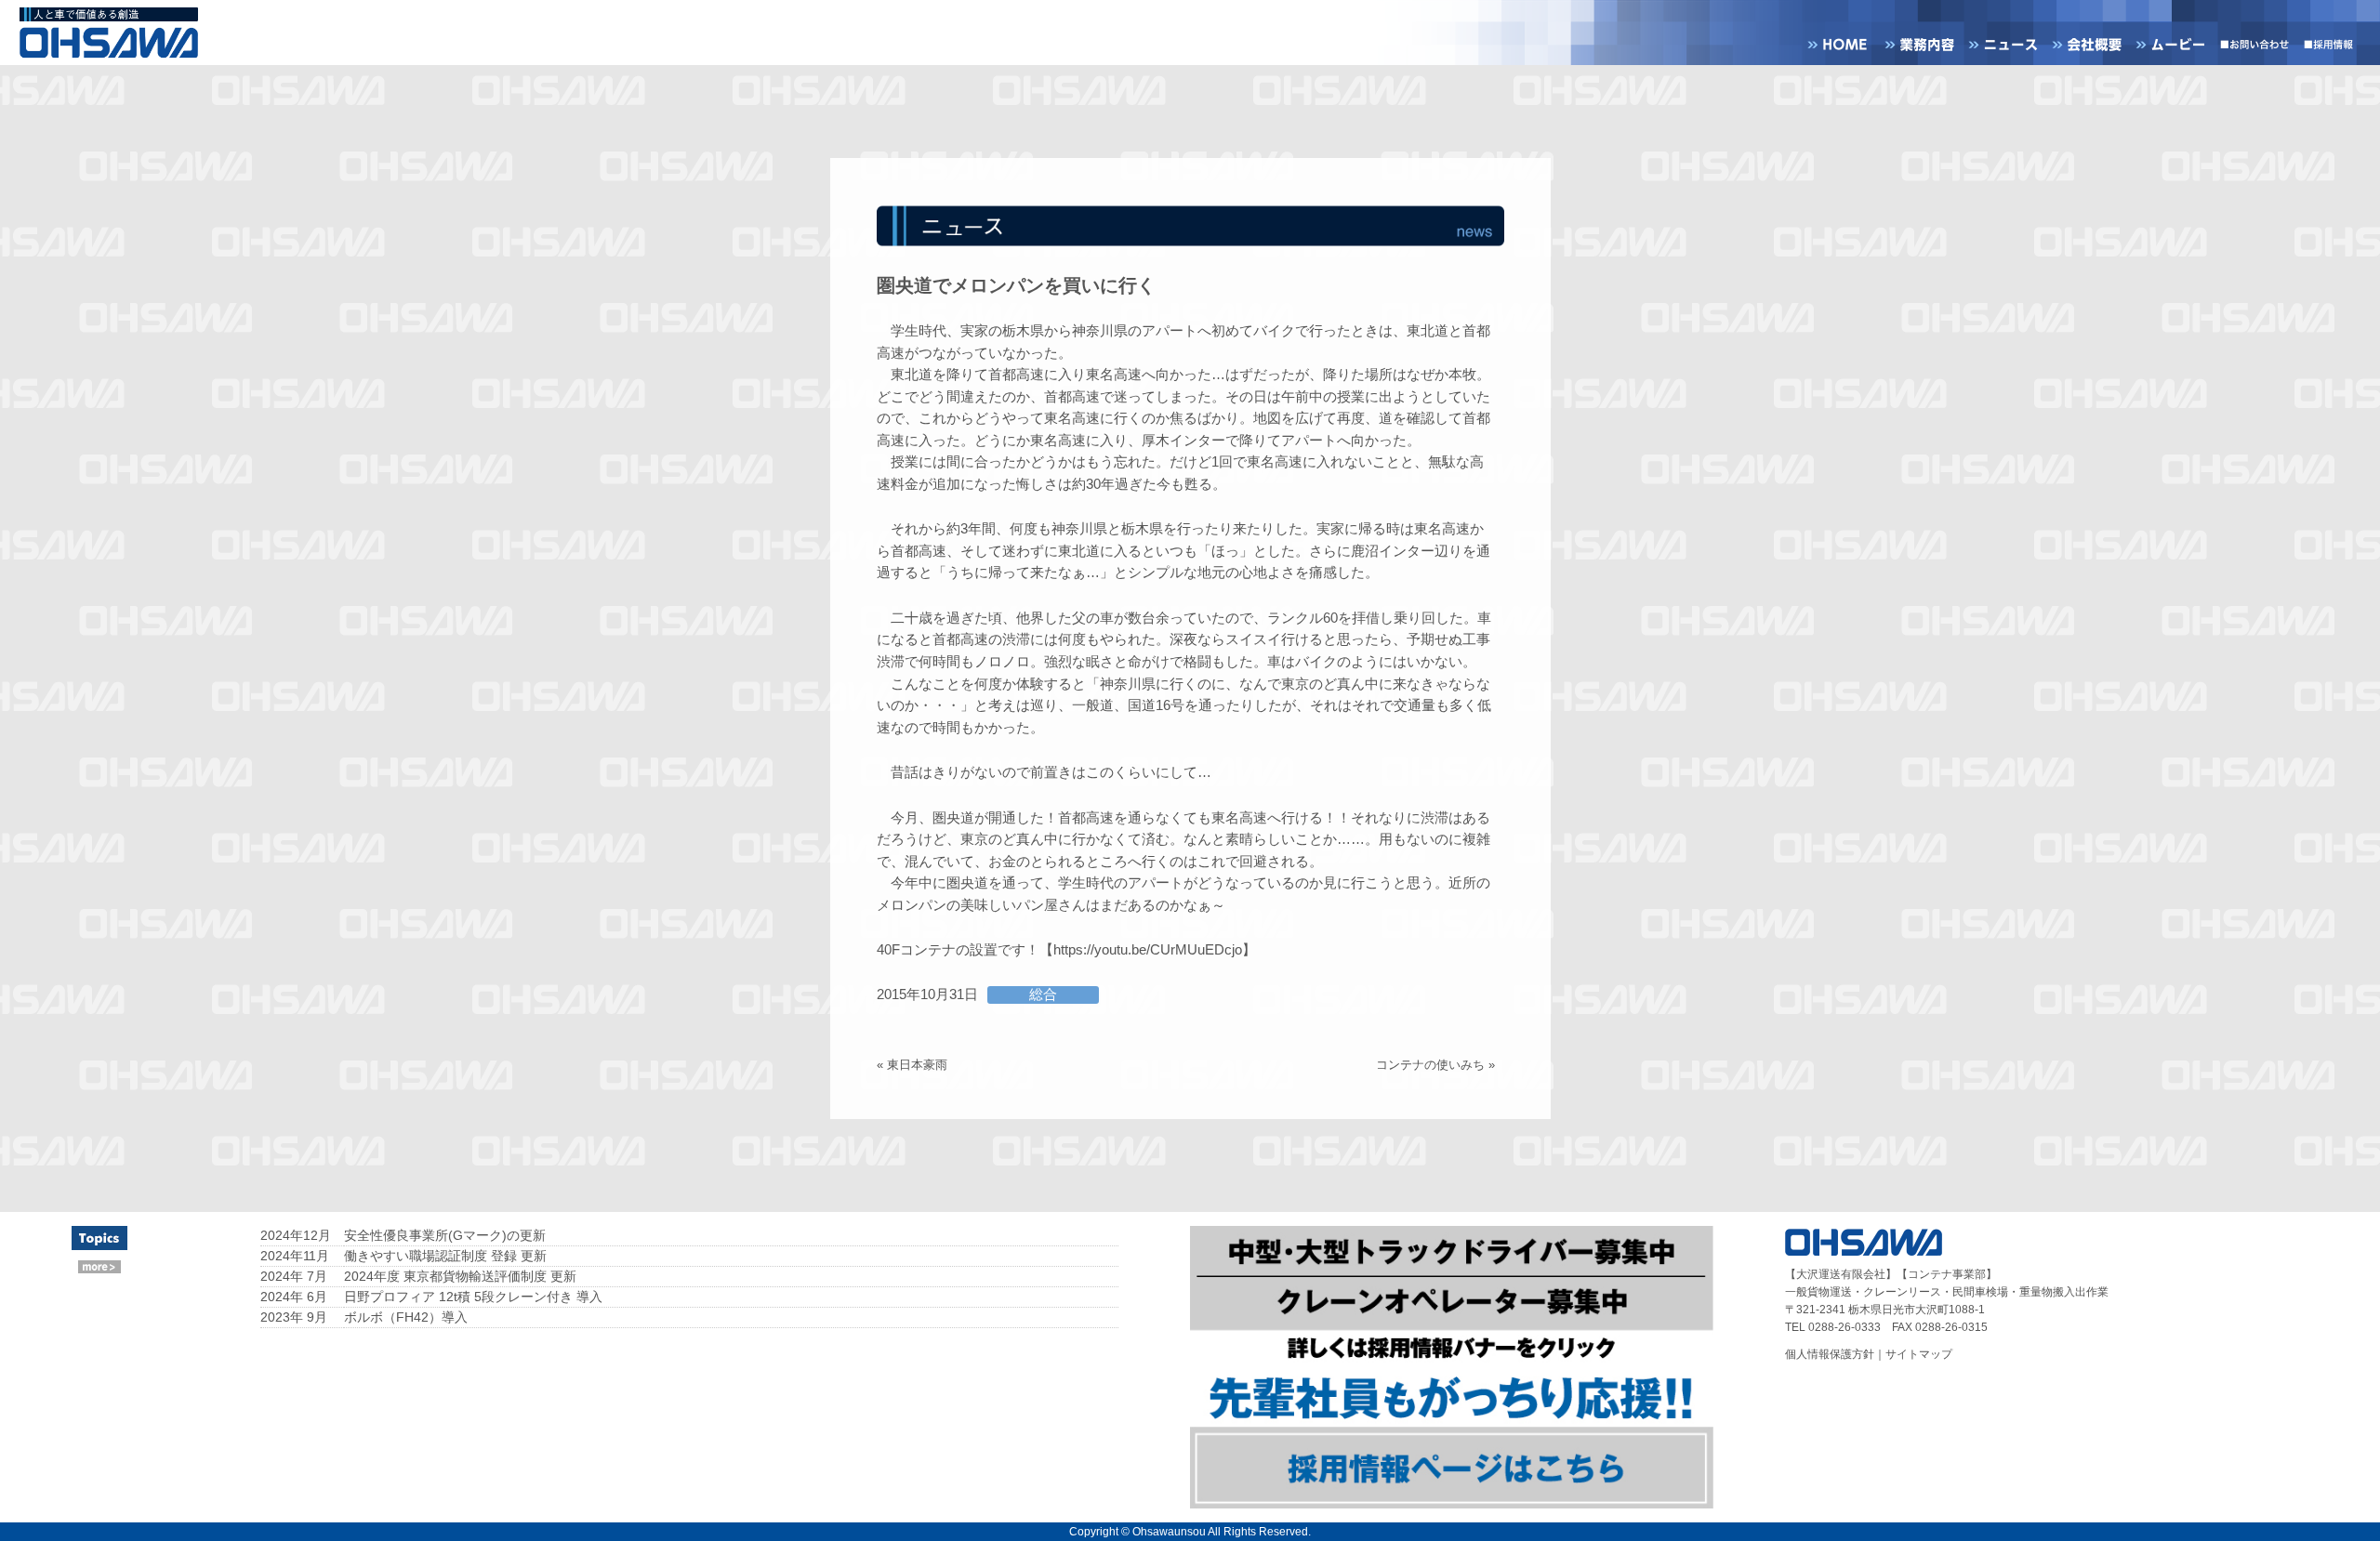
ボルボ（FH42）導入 (406, 1317)
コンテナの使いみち (1430, 1065)
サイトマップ (1919, 1354)
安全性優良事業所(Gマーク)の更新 (445, 1235)
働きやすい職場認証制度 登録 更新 (445, 1256)
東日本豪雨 (917, 1065)
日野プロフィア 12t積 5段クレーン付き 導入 (473, 1297)
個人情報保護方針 (1830, 1354)
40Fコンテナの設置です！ (958, 950)
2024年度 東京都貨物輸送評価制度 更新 (460, 1276)
